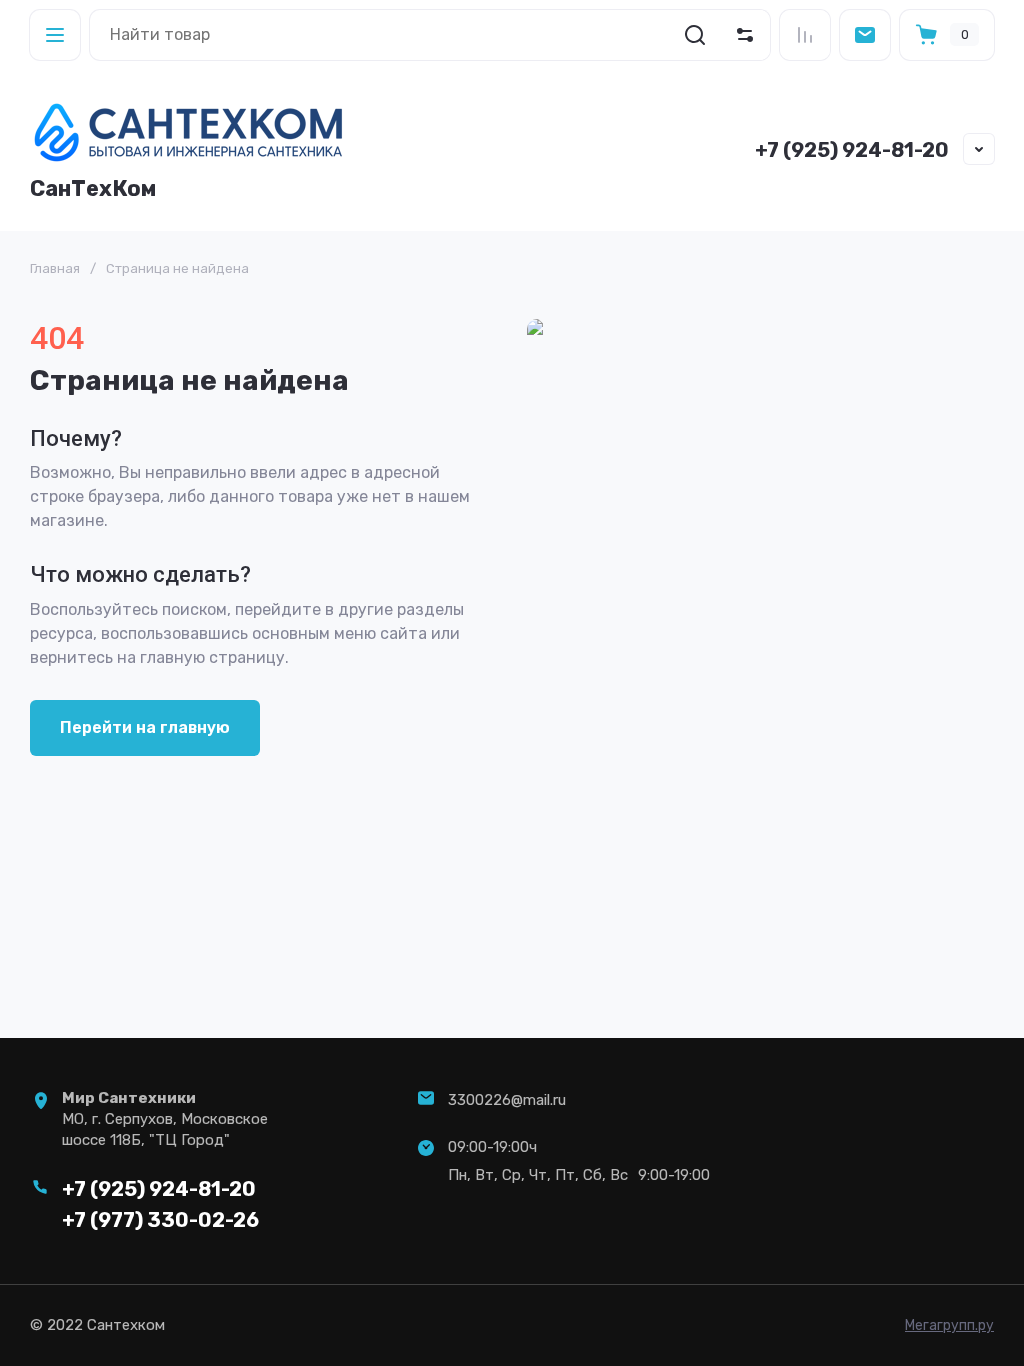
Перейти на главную (145, 727)
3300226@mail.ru (507, 1100)
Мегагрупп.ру (949, 1325)
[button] (55, 35)
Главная (55, 268)
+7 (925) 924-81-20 (852, 150)
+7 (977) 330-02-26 (160, 1220)
